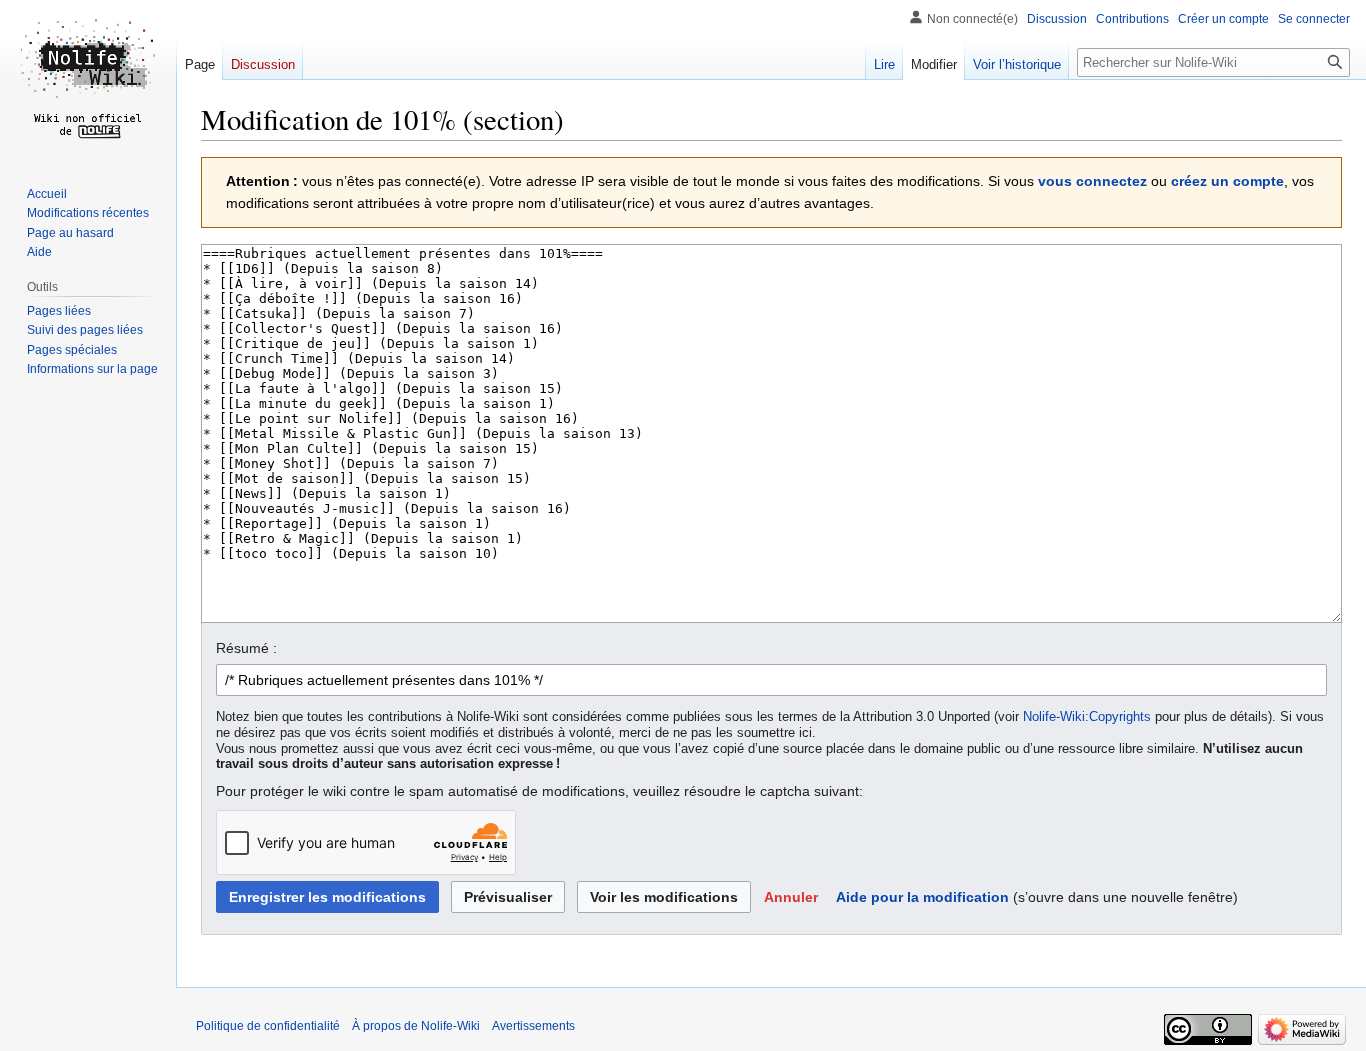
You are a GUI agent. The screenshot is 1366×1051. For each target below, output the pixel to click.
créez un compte (1227, 181)
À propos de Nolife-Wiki (416, 1026)
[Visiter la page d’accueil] (88, 80)
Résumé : (246, 648)
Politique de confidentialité (268, 1026)
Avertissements (533, 1026)
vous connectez (1092, 181)
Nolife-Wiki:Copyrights (1087, 717)
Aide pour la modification (922, 897)
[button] (791, 897)
